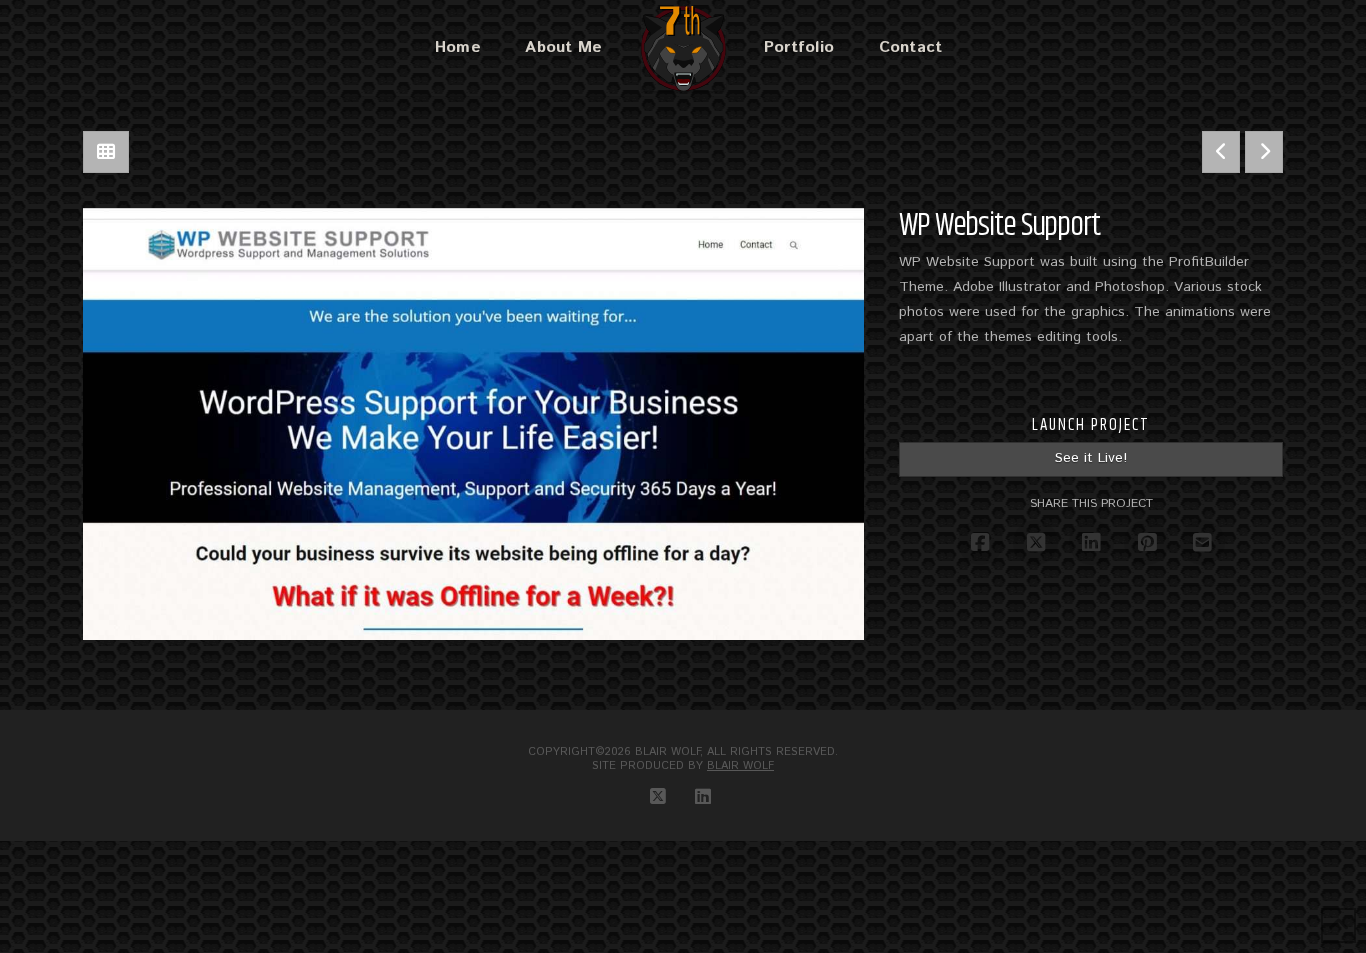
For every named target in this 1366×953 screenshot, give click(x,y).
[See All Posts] (106, 152)
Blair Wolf (740, 766)
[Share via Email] (1202, 542)
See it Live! (1091, 458)
